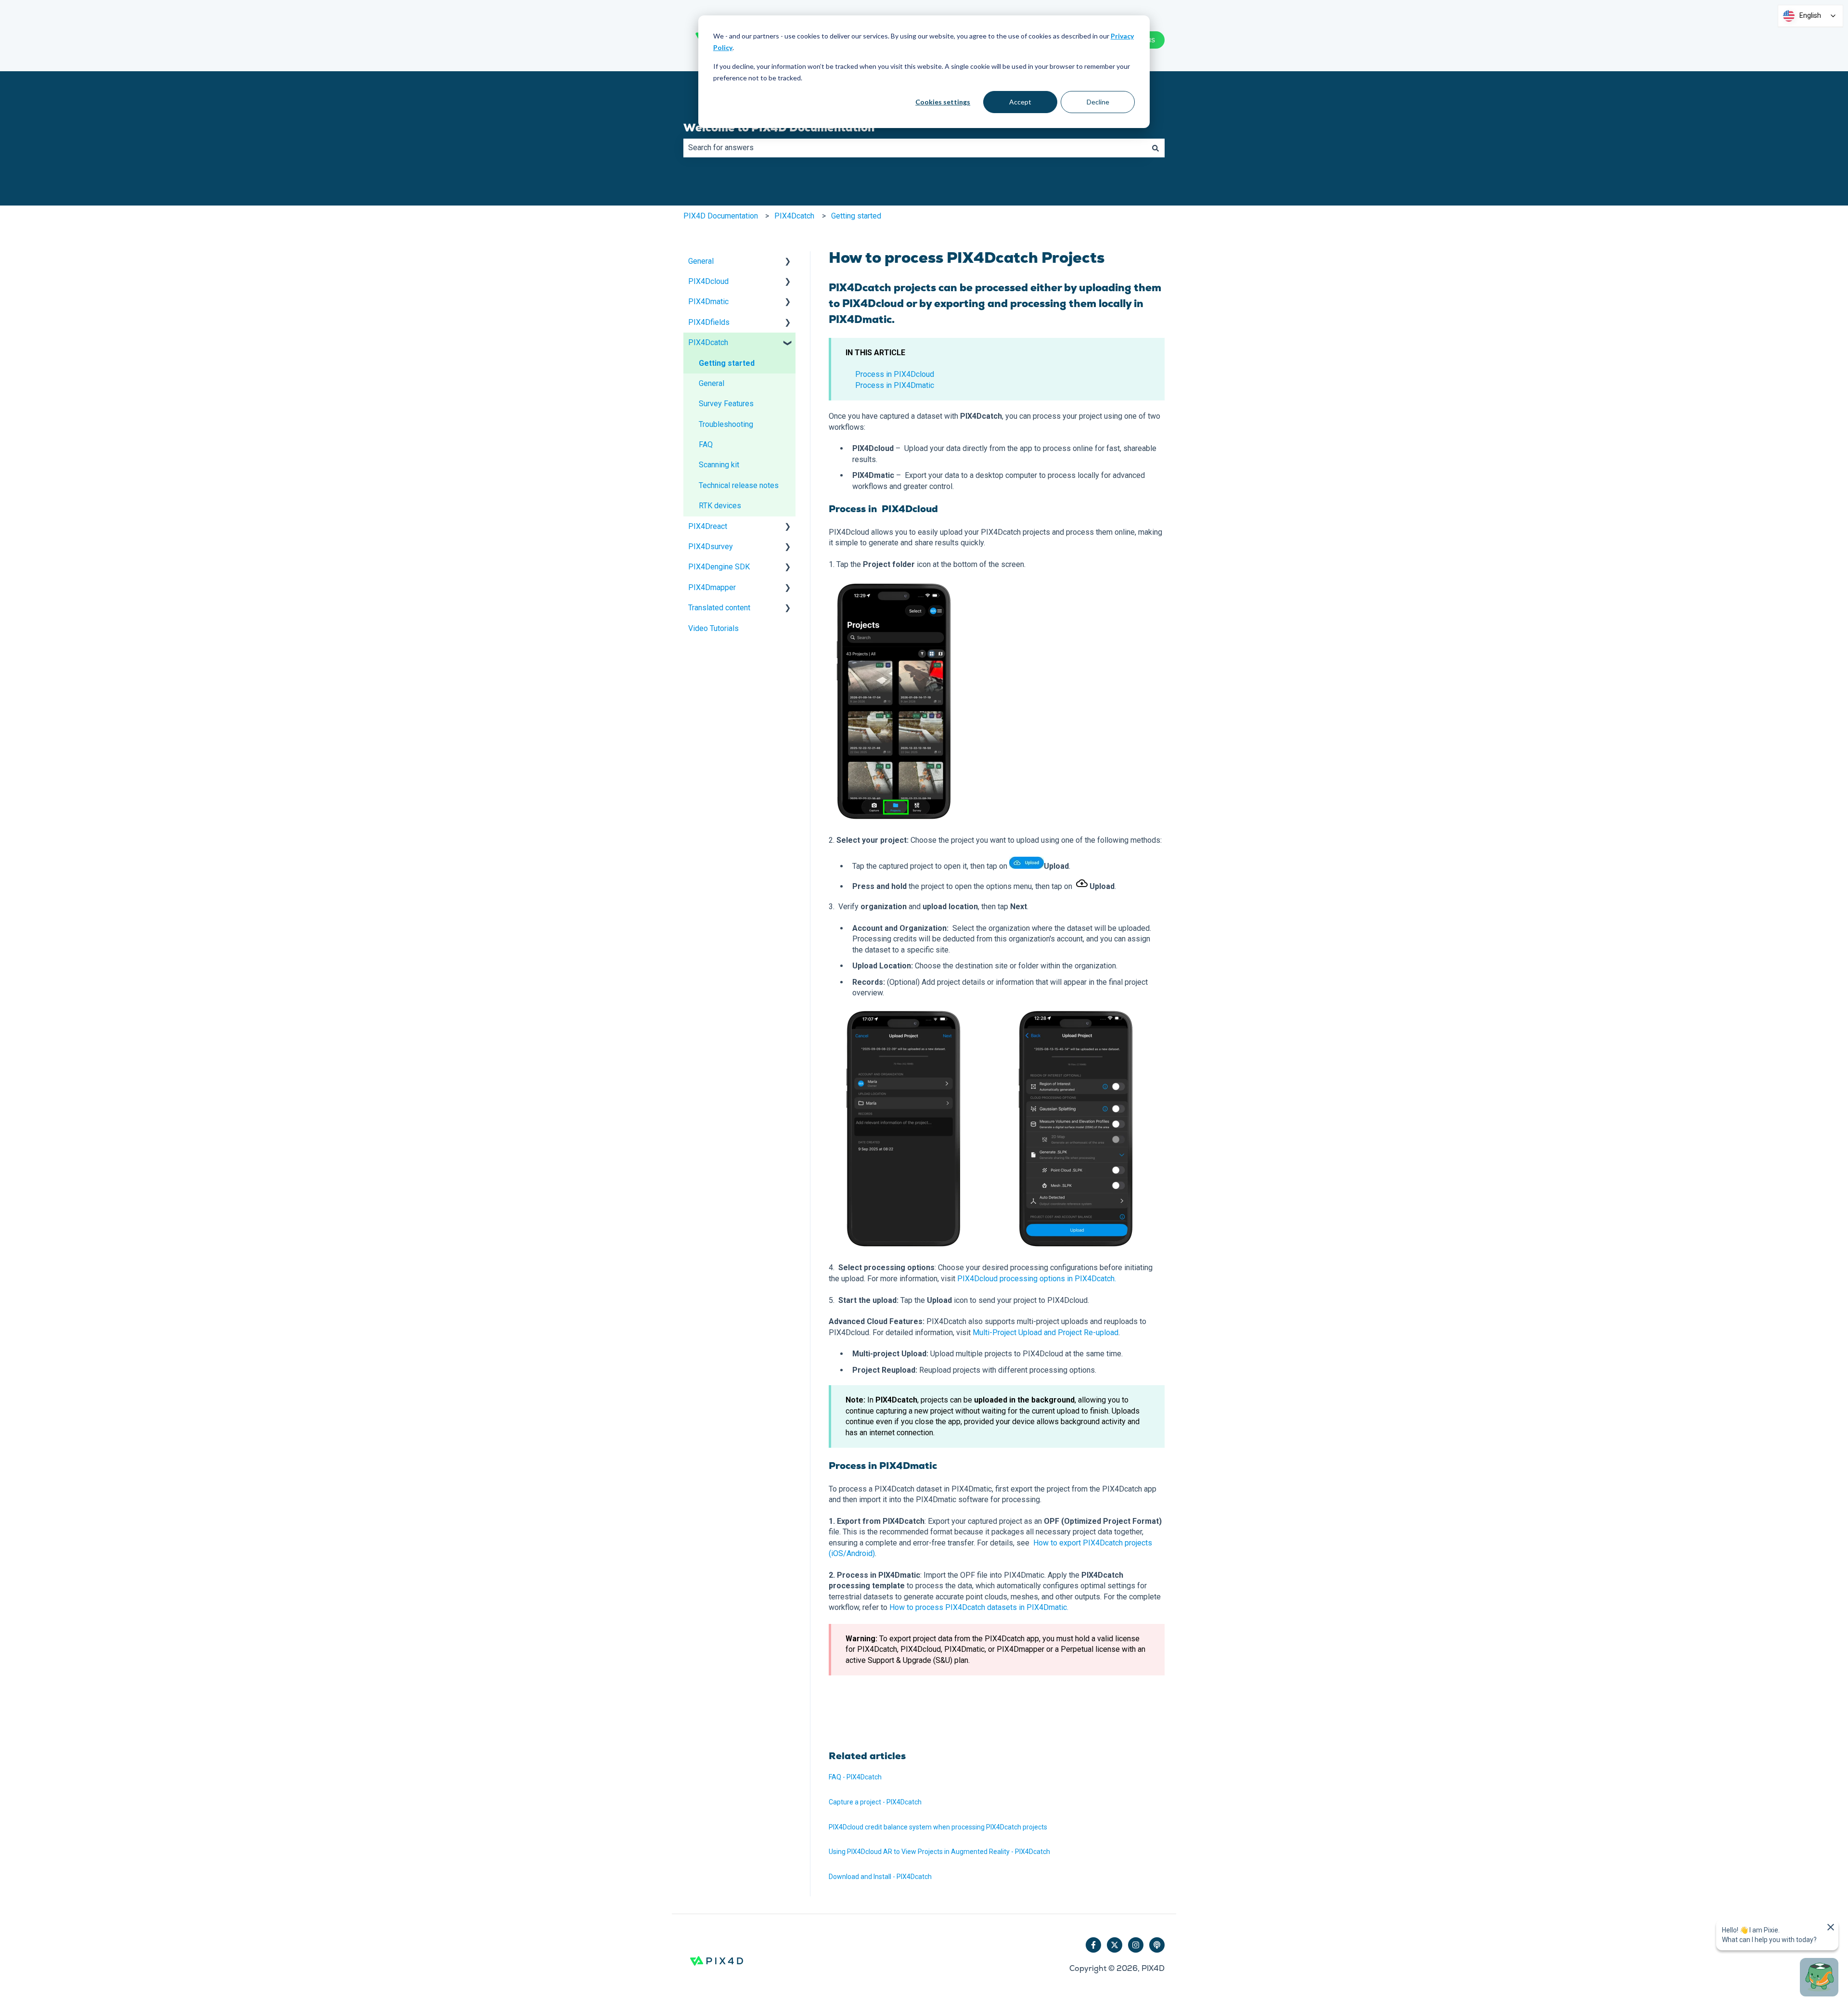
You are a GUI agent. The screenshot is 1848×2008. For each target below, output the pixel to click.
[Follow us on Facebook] (1093, 1945)
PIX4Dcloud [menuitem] (708, 281)
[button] (788, 262)
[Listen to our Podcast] (1157, 1945)
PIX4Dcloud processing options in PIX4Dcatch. (1037, 1279)
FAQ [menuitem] (706, 444)
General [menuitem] (701, 261)
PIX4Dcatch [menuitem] (708, 342)
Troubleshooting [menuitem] (726, 424)
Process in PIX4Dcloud (895, 374)
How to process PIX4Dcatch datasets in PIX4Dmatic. (979, 1607)
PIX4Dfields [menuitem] (709, 322)
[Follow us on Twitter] (1115, 1945)
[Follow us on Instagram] (1136, 1945)
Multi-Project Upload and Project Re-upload (1046, 1332)
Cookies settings (943, 102)
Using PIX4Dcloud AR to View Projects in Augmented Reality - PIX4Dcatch (939, 1852)
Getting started (856, 216)
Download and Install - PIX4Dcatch (880, 1877)
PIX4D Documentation (721, 216)
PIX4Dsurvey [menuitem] (711, 547)
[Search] (1155, 148)
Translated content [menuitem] (719, 608)
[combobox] (915, 148)
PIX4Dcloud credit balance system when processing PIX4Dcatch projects (938, 1827)
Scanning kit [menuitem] (719, 465)
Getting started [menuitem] (727, 363)
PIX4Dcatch (794, 216)
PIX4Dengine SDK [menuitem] (719, 567)
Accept (1020, 102)
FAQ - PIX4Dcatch (855, 1777)
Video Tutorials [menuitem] (713, 628)
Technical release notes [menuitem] (739, 485)
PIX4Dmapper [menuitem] (712, 587)
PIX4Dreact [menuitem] (708, 526)
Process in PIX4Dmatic (895, 385)
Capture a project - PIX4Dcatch (875, 1802)
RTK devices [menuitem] (720, 506)
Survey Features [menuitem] (726, 404)
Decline (1098, 102)
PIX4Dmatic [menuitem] (708, 302)
